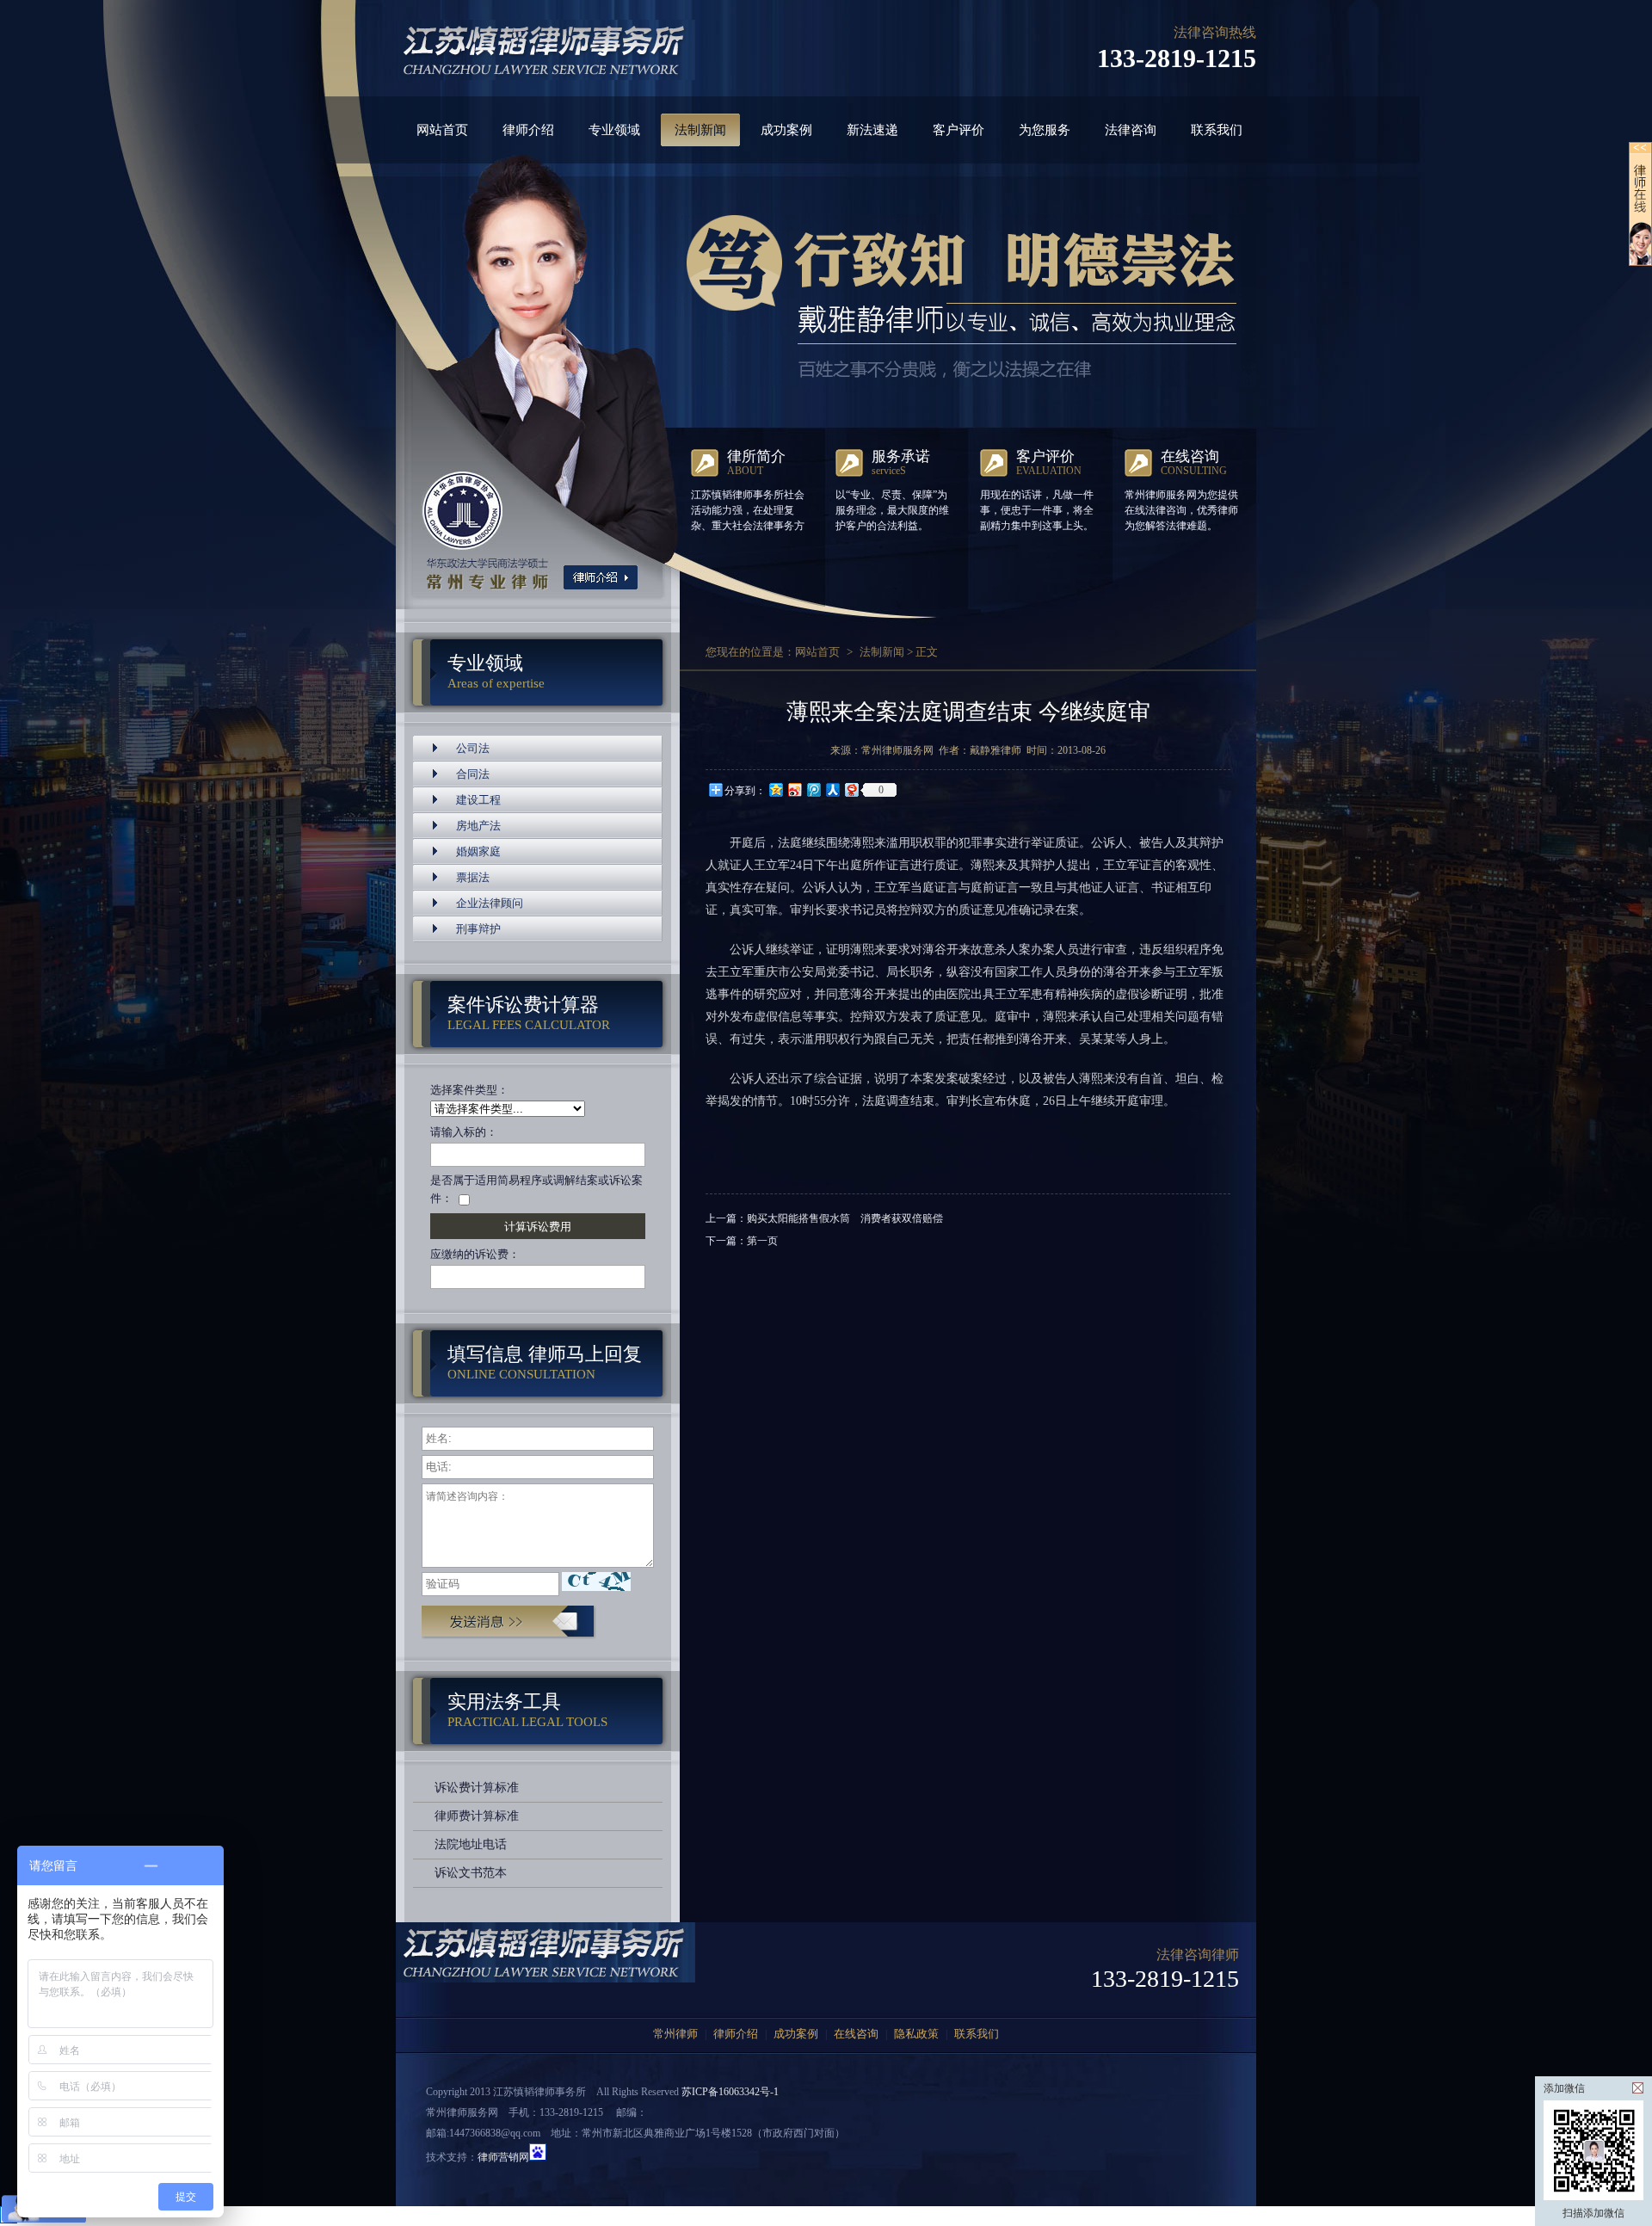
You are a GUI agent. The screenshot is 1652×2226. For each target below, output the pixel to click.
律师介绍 (528, 130)
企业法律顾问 (490, 903)
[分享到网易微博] (851, 789)
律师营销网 (503, 2157)
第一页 (762, 1241)
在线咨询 (856, 2034)
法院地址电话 (471, 1844)
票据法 (473, 877)
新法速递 (872, 130)
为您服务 (1045, 130)
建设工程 (478, 800)
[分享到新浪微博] (794, 789)
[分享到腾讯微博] (813, 789)
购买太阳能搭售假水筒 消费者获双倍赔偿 (845, 1218)
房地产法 (478, 826)
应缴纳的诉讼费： (475, 1254)
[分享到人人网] (832, 789)
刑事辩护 (478, 929)
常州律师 (675, 2034)
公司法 (473, 748)
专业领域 (614, 130)
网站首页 (442, 130)
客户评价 (959, 130)
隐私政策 (916, 2034)
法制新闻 (700, 130)
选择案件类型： (469, 1090)
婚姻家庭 (478, 851)
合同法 (473, 774)
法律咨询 (1131, 130)
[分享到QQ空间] (775, 789)
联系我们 (1217, 130)
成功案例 (786, 130)
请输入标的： (464, 1132)
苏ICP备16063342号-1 (730, 2092)
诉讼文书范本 (471, 1873)
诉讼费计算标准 (477, 1788)
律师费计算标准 (477, 1816)
